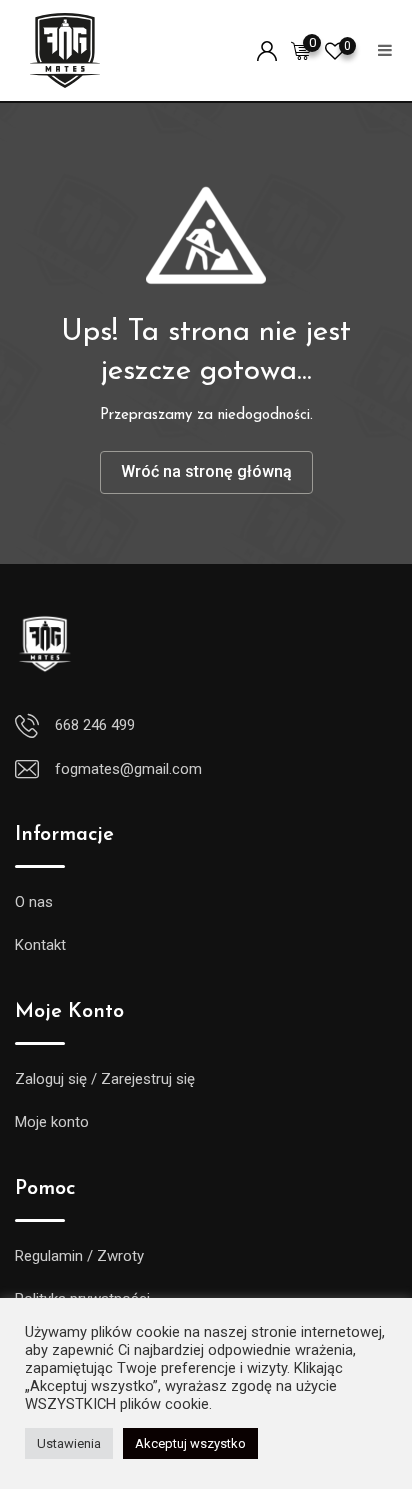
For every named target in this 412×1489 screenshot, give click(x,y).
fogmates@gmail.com (128, 769)
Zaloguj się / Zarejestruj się (105, 1079)
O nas (34, 902)
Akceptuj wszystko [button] (190, 1443)
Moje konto (52, 1122)
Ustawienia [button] (69, 1443)
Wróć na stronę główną (206, 471)
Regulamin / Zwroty (79, 1256)
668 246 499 (95, 725)
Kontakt (40, 945)
